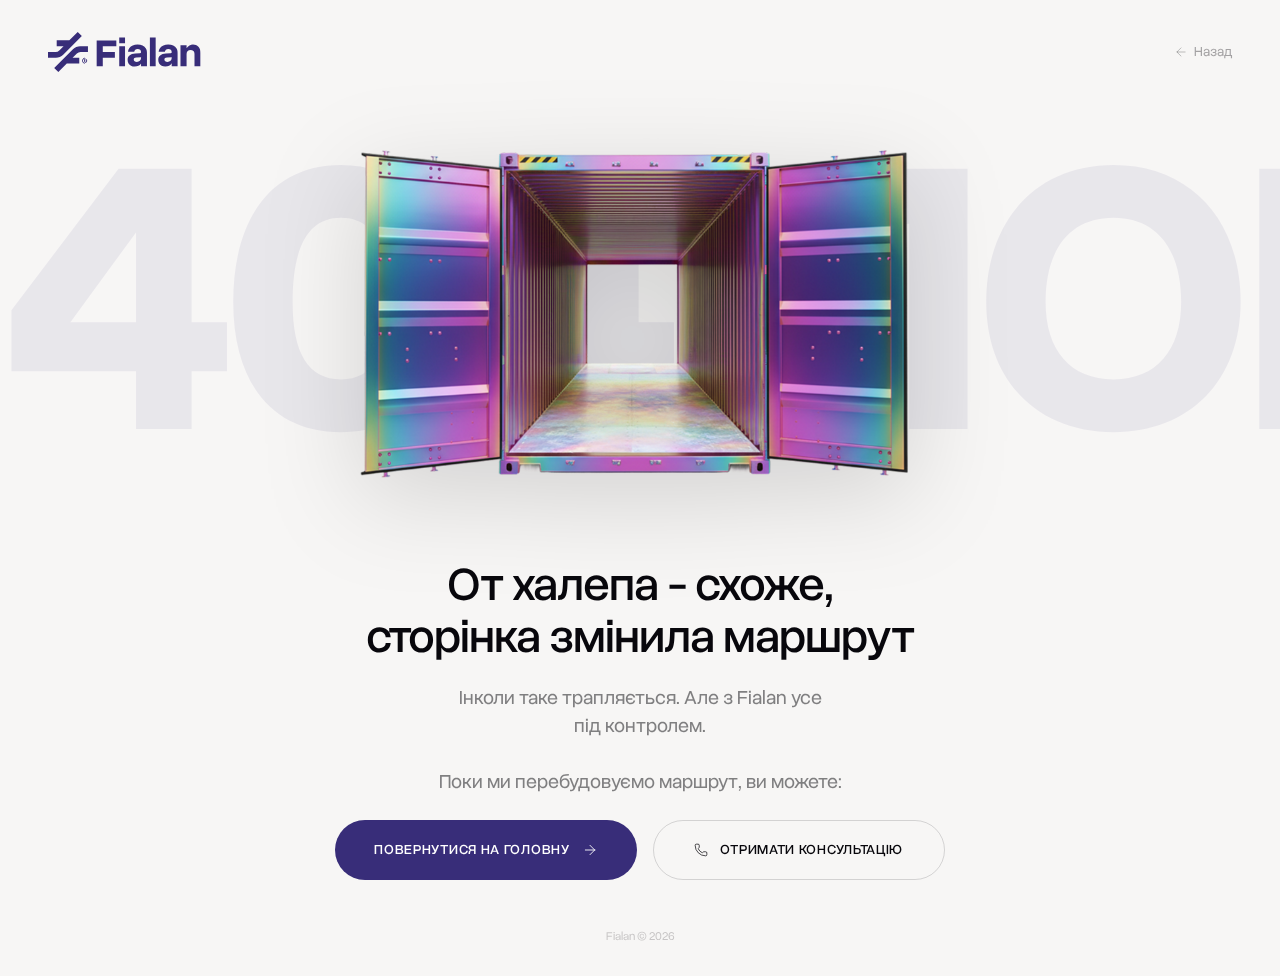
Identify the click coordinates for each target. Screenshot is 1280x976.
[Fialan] (124, 52)
